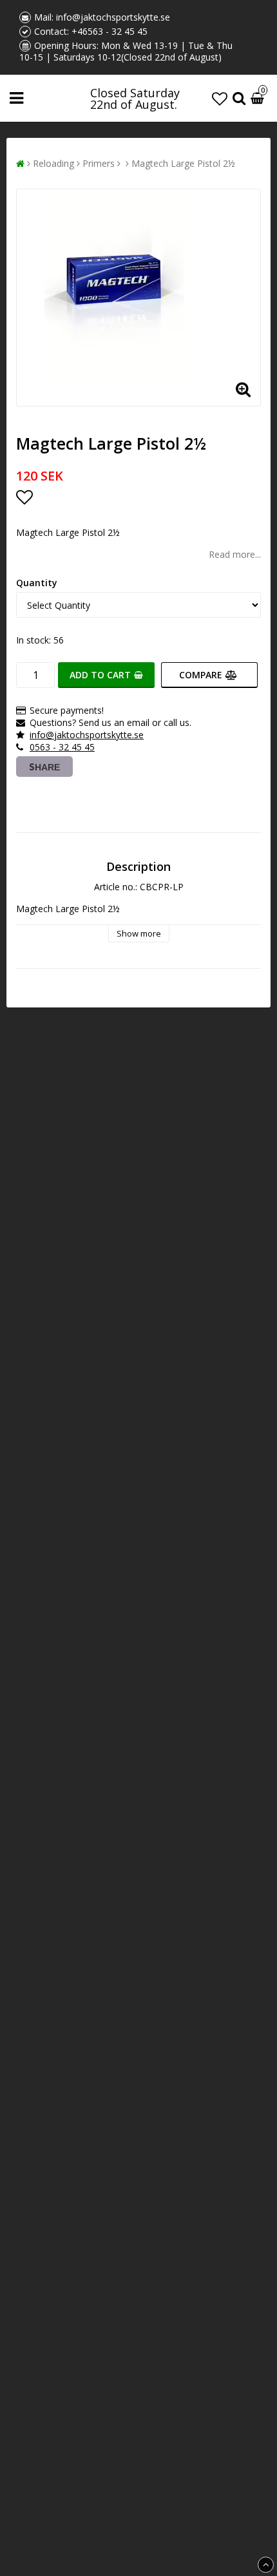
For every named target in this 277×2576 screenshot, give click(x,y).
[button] (220, 98)
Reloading (53, 163)
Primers (99, 163)
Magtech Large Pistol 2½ (183, 163)
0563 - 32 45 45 (62, 747)
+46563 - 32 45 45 (110, 31)
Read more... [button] (235, 554)
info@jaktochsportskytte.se (113, 17)
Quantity (37, 583)
